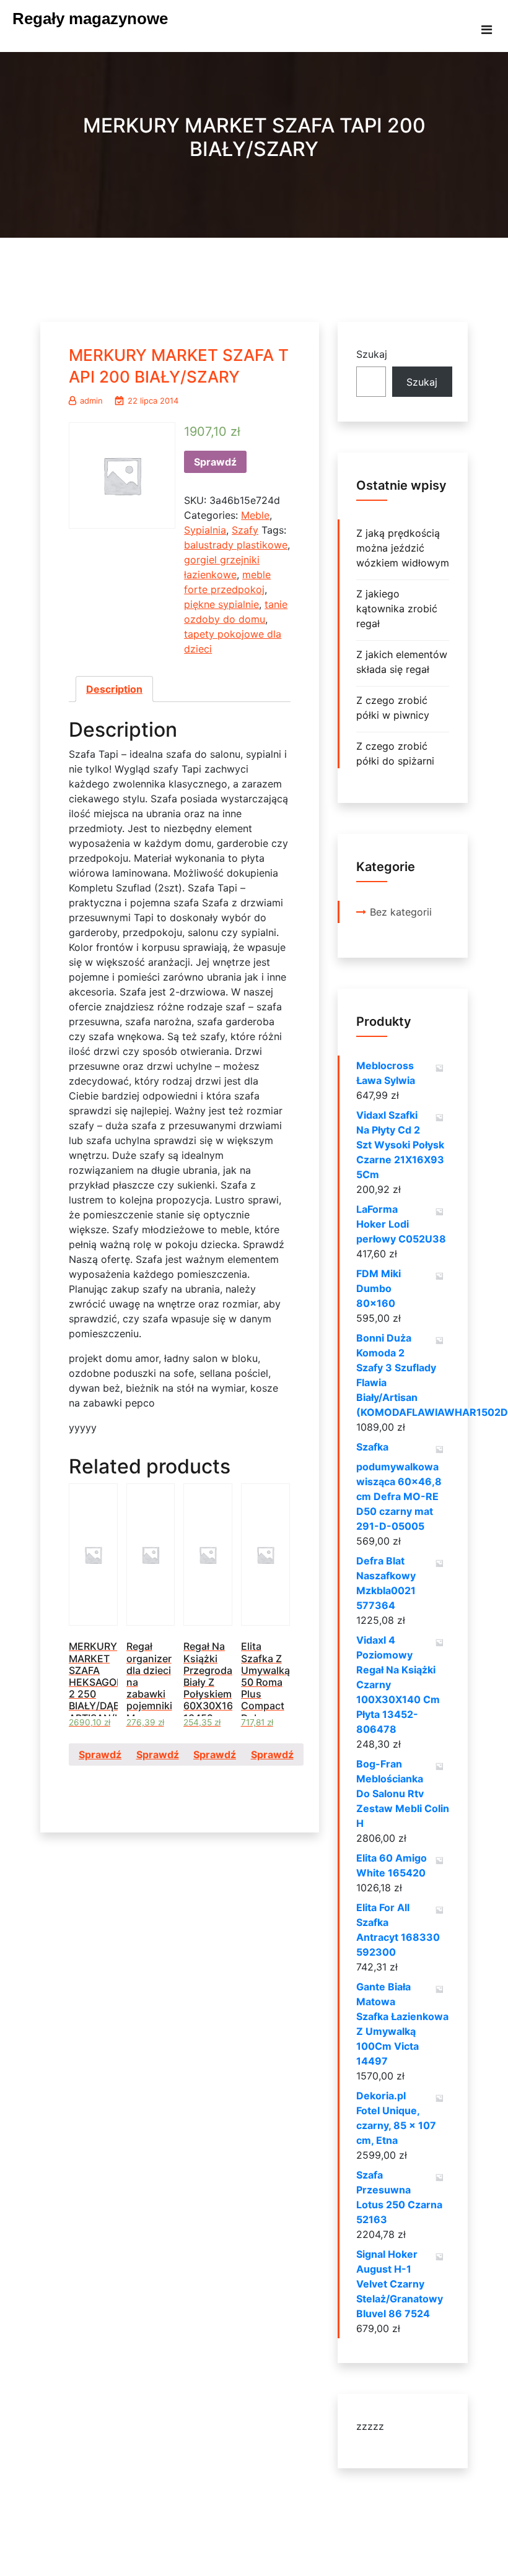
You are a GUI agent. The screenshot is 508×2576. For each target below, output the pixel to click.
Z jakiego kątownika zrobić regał (397, 609)
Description (114, 689)
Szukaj (372, 354)
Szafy (245, 530)
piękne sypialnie (221, 604)
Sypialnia (205, 530)
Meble (255, 515)
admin (91, 401)
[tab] (114, 689)
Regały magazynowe (90, 19)
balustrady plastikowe (236, 545)
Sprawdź (215, 462)
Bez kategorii (401, 912)
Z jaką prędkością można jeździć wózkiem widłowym (403, 548)
